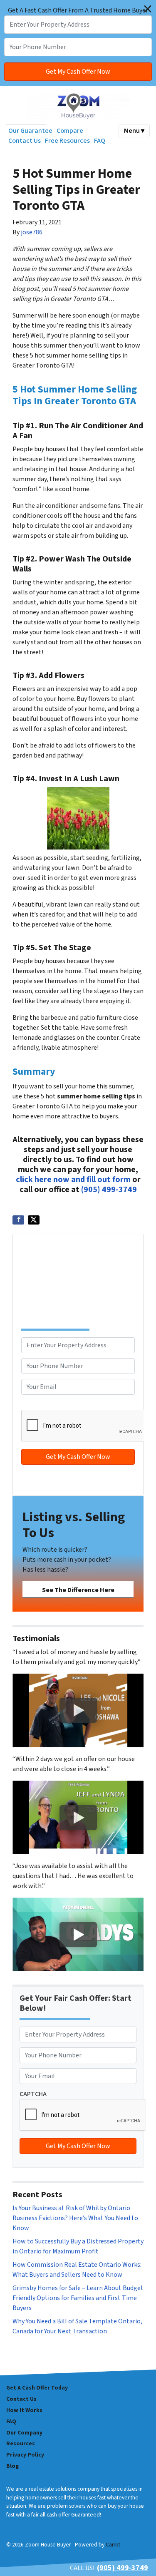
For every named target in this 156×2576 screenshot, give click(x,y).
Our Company (24, 2433)
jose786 (32, 232)
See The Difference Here (78, 1590)
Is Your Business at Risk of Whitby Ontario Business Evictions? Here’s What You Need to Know (75, 2218)
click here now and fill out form (73, 1180)
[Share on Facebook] (18, 1220)
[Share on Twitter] (34, 1220)
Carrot (113, 2545)
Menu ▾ (134, 131)
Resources (21, 2443)
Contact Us (25, 141)
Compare (70, 131)
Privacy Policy (25, 2455)
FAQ (100, 141)
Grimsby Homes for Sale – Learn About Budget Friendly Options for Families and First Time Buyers (78, 2298)
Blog (12, 2466)
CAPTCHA (35, 1405)
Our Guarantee (30, 131)
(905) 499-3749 (109, 1190)
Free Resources (67, 141)
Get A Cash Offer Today (37, 2388)
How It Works (24, 2410)
